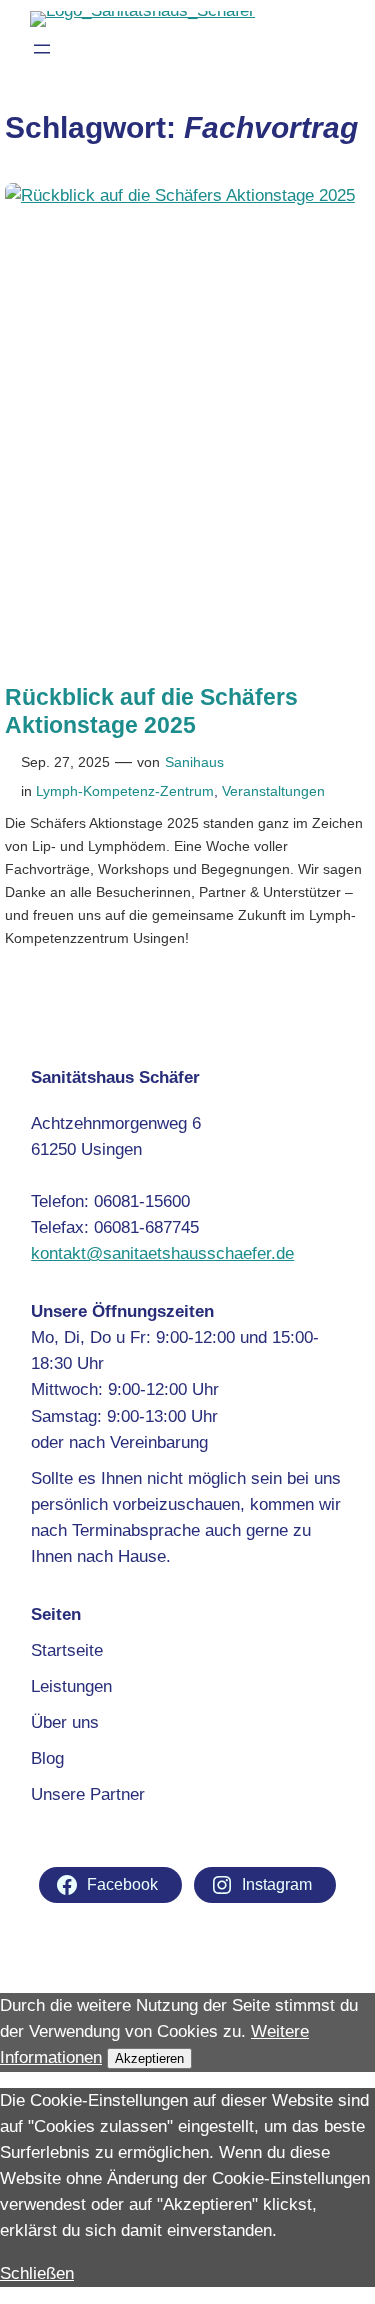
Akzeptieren (149, 2058)
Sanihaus (194, 762)
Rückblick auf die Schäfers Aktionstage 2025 (151, 710)
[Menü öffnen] (42, 49)
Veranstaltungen (273, 791)
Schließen (37, 2273)
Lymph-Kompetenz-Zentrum (125, 791)
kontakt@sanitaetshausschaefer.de (162, 1253)
